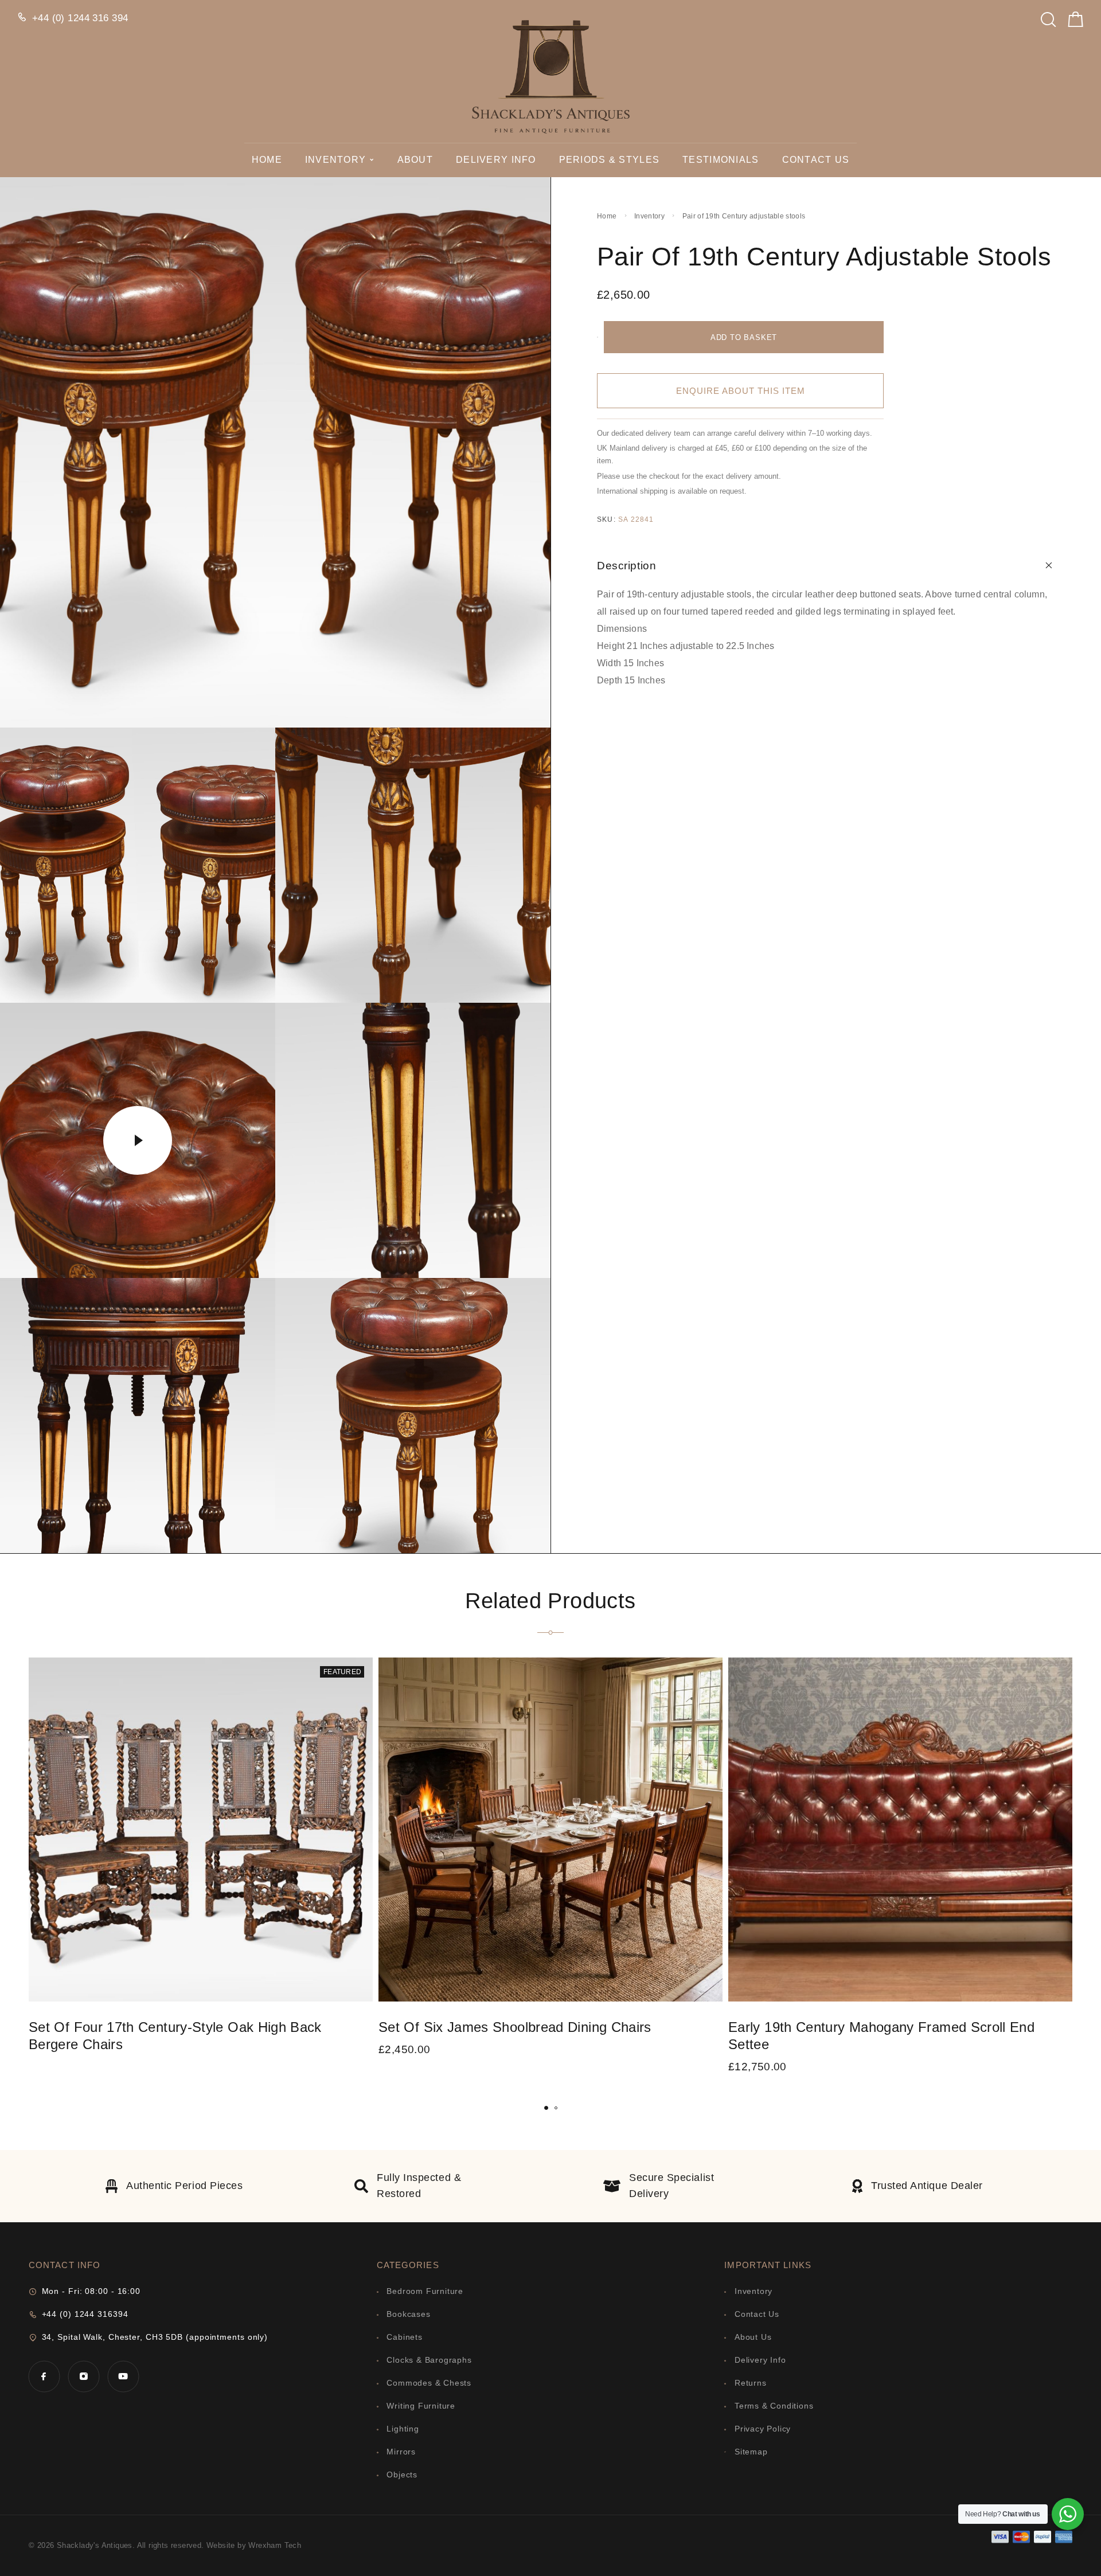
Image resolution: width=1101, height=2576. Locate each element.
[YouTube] (123, 2376)
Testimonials (721, 160)
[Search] (1048, 16)
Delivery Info (496, 160)
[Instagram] (83, 2376)
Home (267, 160)
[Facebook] (44, 2376)
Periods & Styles (609, 160)
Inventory (336, 160)
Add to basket (744, 337)
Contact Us (816, 160)
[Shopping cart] (1076, 22)
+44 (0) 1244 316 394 (80, 18)
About (415, 160)
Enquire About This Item (741, 391)
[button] (546, 2108)
